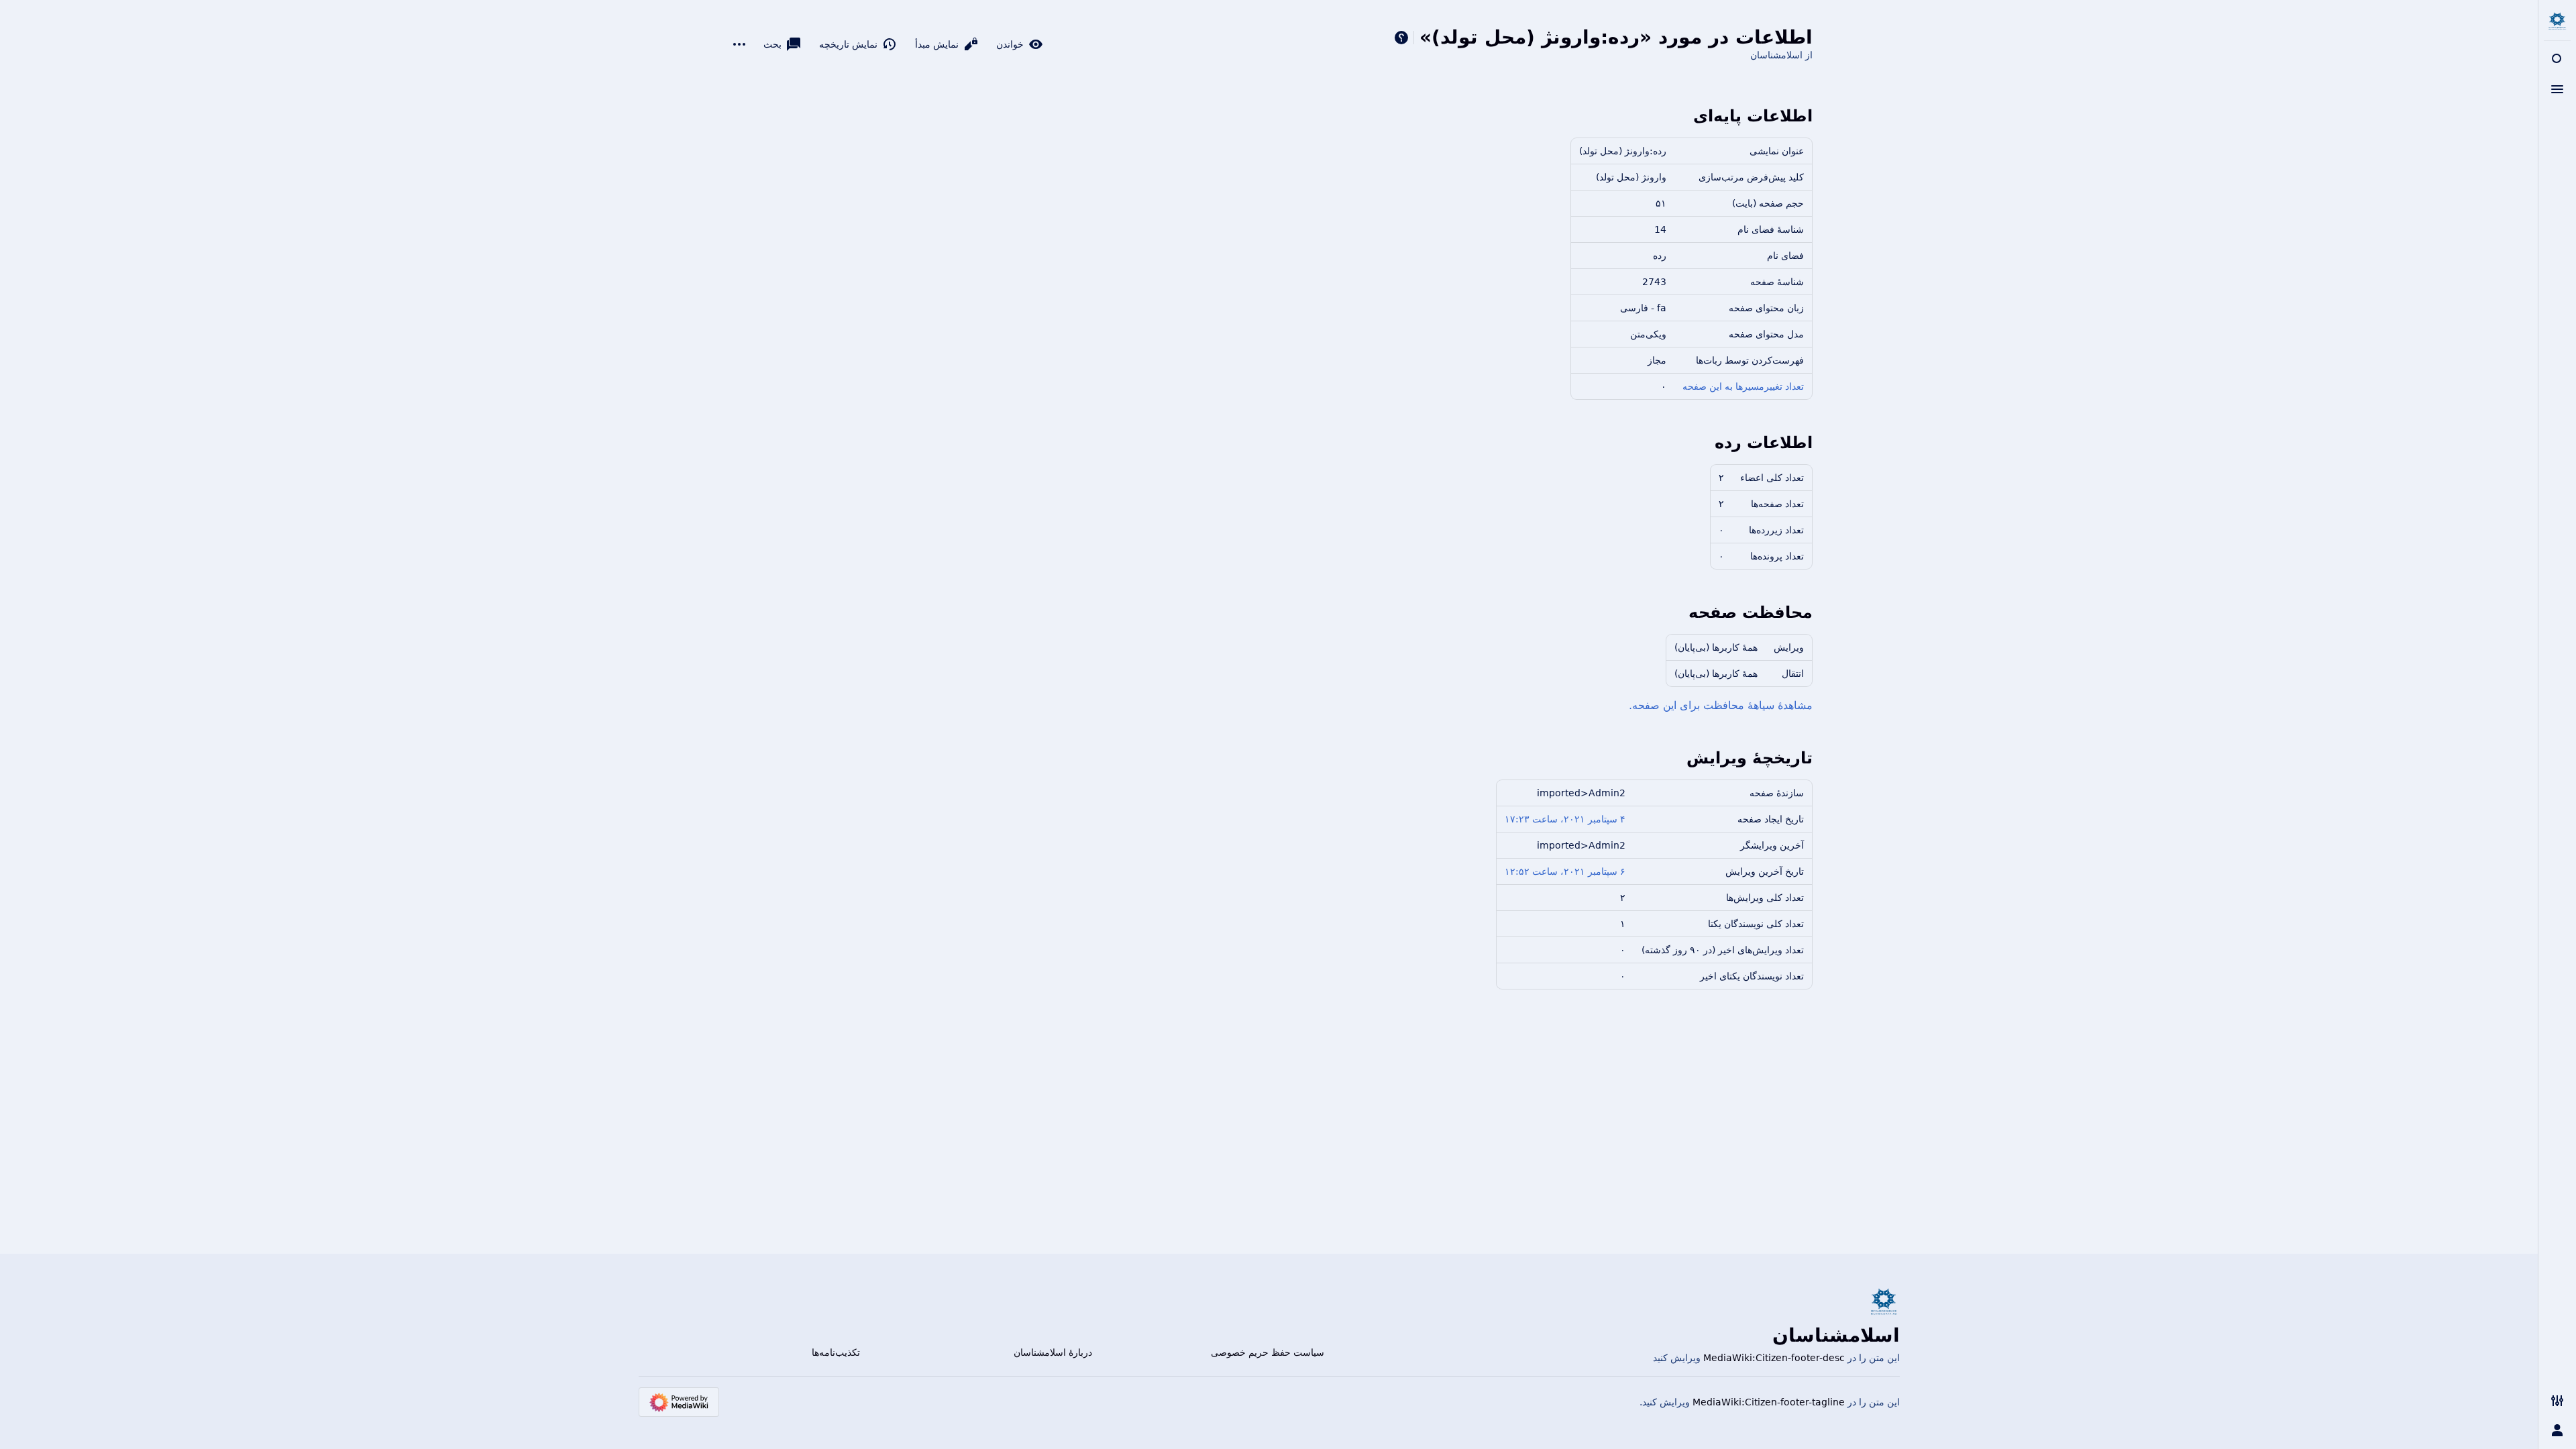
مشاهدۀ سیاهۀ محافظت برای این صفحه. (1721, 705)
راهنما (1401, 38)
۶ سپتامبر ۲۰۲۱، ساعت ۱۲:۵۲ (1565, 871)
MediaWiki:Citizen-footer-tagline (1769, 1402)
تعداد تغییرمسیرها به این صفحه (1743, 386)
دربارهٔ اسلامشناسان (1053, 1352)
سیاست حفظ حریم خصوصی (1268, 1352)
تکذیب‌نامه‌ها (836, 1352)
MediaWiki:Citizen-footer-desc (1774, 1358)
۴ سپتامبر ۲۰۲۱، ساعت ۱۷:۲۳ (1565, 819)
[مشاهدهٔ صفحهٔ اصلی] (2557, 21)
